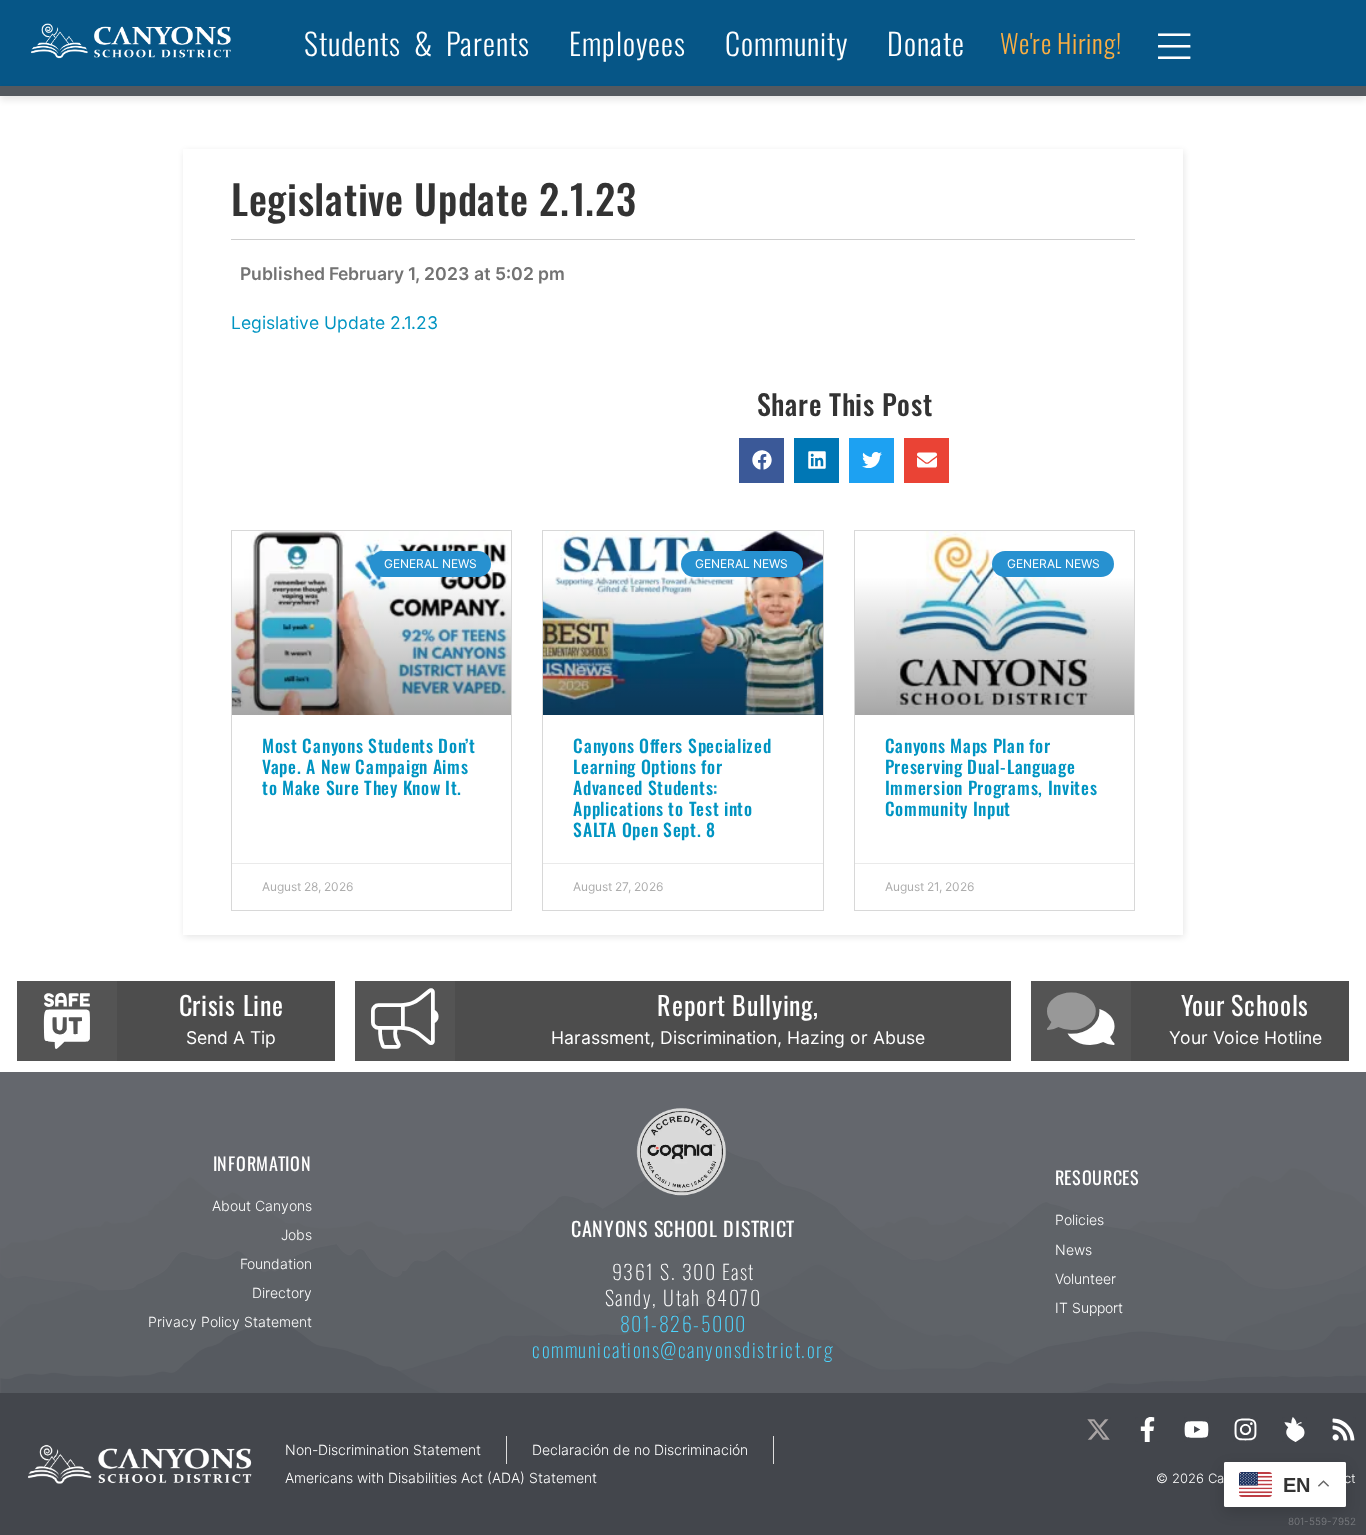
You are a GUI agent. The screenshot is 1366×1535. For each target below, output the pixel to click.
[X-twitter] (1098, 1429)
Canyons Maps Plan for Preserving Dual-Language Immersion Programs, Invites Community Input (991, 776)
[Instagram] (1245, 1429)
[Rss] (1343, 1429)
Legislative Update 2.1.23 (334, 322)
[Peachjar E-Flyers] (1294, 1429)
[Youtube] (1196, 1429)
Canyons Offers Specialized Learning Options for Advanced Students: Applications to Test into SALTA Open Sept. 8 (672, 787)
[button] (761, 460)
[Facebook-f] (1147, 1429)
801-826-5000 (683, 1323)
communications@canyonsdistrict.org (683, 1349)
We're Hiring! (1060, 42)
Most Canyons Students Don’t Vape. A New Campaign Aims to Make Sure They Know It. (369, 766)
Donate (926, 42)
